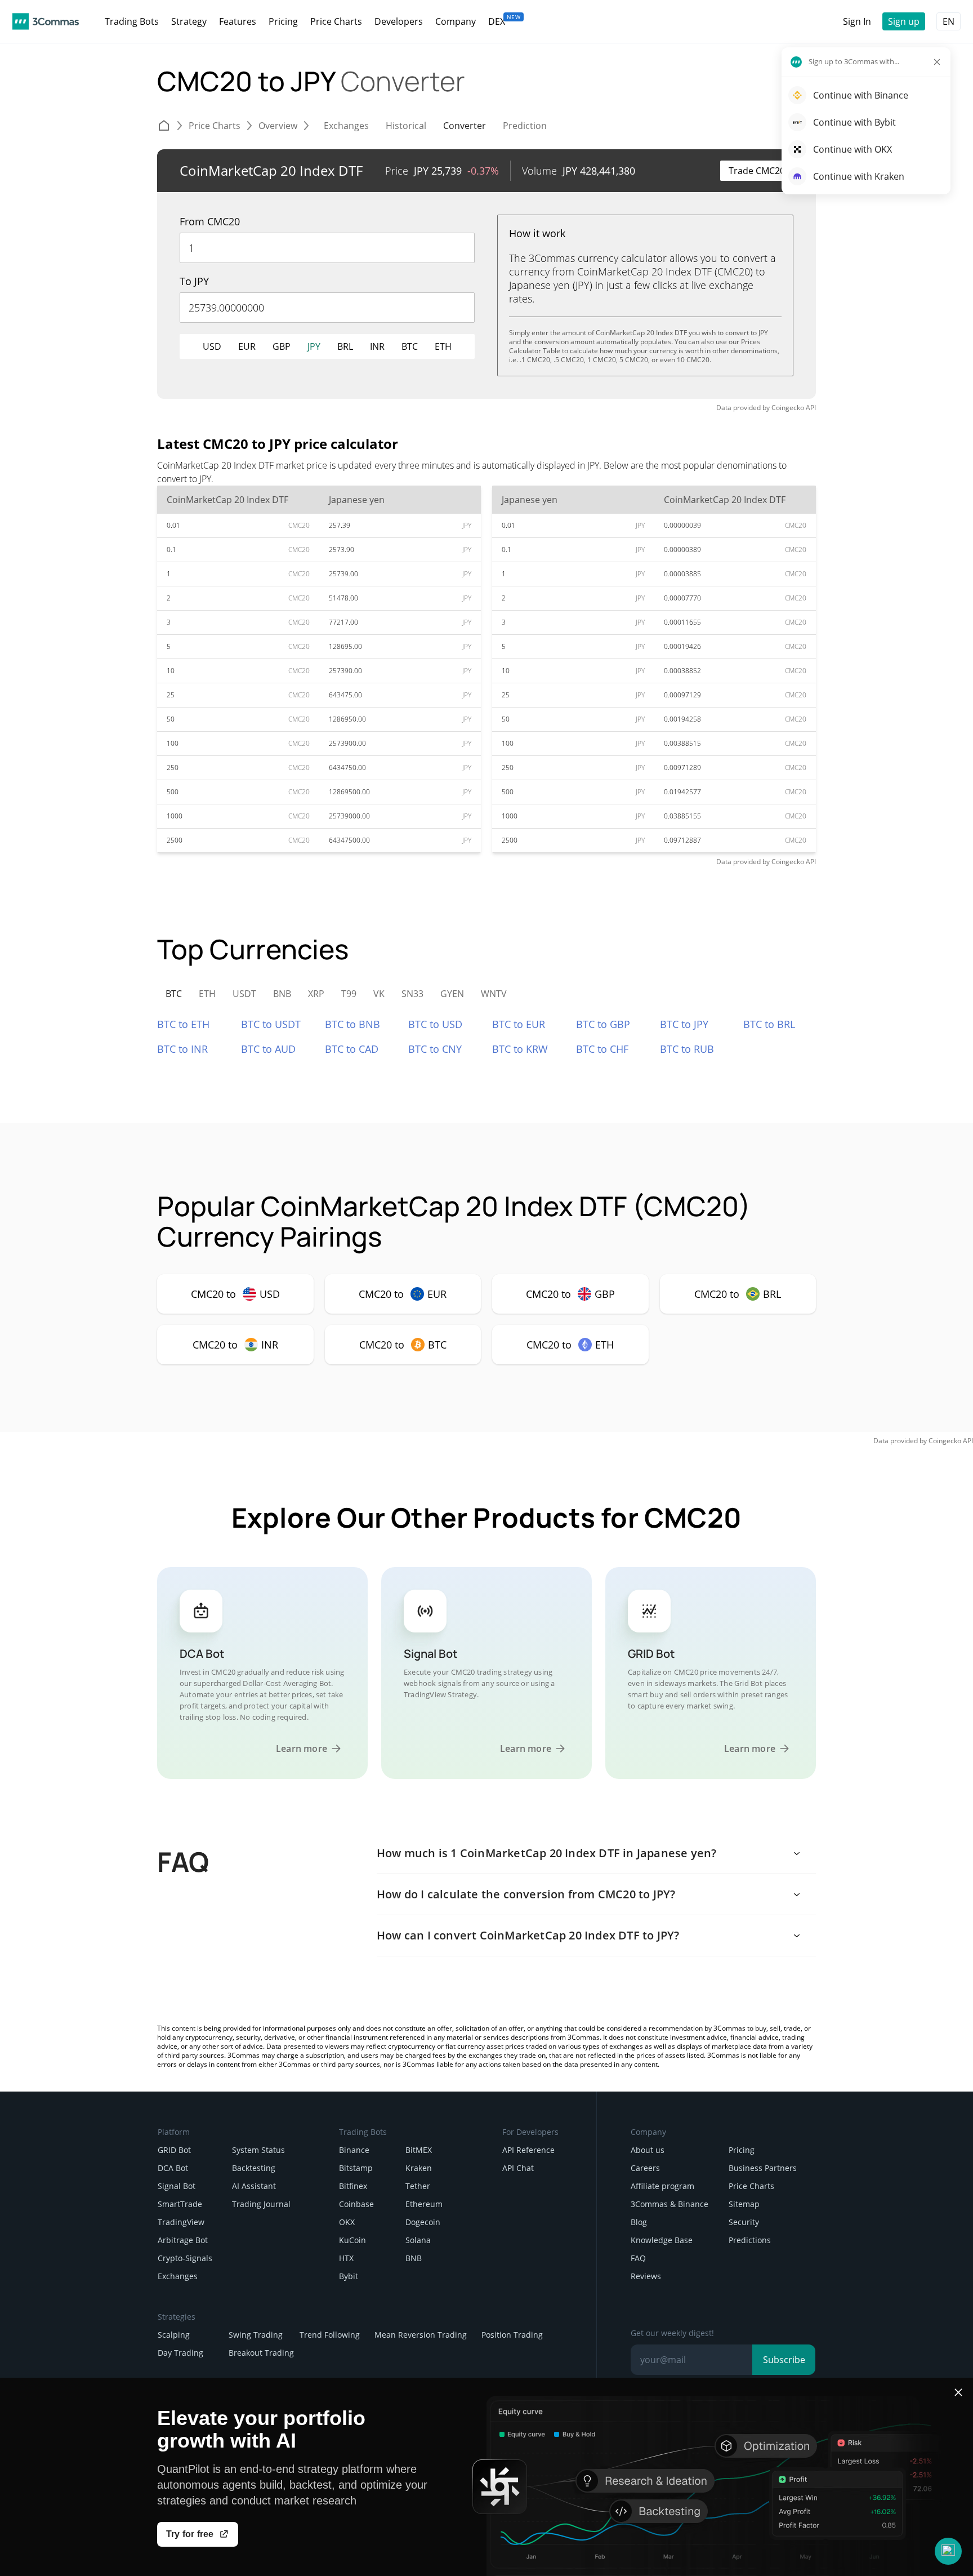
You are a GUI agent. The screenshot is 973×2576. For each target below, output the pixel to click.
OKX (347, 2222)
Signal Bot (177, 2186)
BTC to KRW (520, 1049)
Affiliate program (662, 2186)
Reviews (646, 2276)
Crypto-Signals (185, 2258)
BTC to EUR (519, 1024)
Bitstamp (356, 2168)
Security (744, 2222)
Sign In (857, 21)
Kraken (419, 2168)
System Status (258, 2150)
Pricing (742, 2150)
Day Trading (180, 2353)
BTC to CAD (352, 1049)
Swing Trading (256, 2335)
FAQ (638, 2258)
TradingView (181, 2222)
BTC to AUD (268, 1049)
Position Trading (512, 2335)
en (949, 21)
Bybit (349, 2276)
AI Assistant (254, 2186)
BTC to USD (435, 1024)
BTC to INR (182, 1049)
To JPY (194, 281)
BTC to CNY (435, 1049)
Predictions (750, 2240)
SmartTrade (180, 2204)
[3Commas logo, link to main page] (46, 21)
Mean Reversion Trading (421, 2335)
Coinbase (356, 2204)
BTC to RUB (687, 1049)
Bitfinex (353, 2186)
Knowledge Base (662, 2240)
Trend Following (330, 2335)
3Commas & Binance (670, 2204)
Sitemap (744, 2204)
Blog (639, 2222)
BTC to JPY (684, 1024)
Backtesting (254, 2168)
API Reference (528, 2150)
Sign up (904, 21)
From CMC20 (210, 221)
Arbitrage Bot (183, 2240)
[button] (948, 2551)
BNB (414, 2258)
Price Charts (751, 2186)
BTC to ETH (183, 1024)
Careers (645, 2168)
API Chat (518, 2168)
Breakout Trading (261, 2353)
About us (648, 2150)
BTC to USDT (271, 1024)
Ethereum (424, 2204)
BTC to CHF (602, 1049)
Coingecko (788, 408)
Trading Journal (261, 2204)
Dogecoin (423, 2222)
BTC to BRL (769, 1024)
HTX (346, 2258)
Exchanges (178, 2276)
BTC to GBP (603, 1024)
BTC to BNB (352, 1024)
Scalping (174, 2335)
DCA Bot (173, 2168)
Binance (354, 2150)
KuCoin (352, 2240)
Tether (418, 2186)
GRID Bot (174, 2150)
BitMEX (419, 2150)
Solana (418, 2240)
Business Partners (763, 2168)
